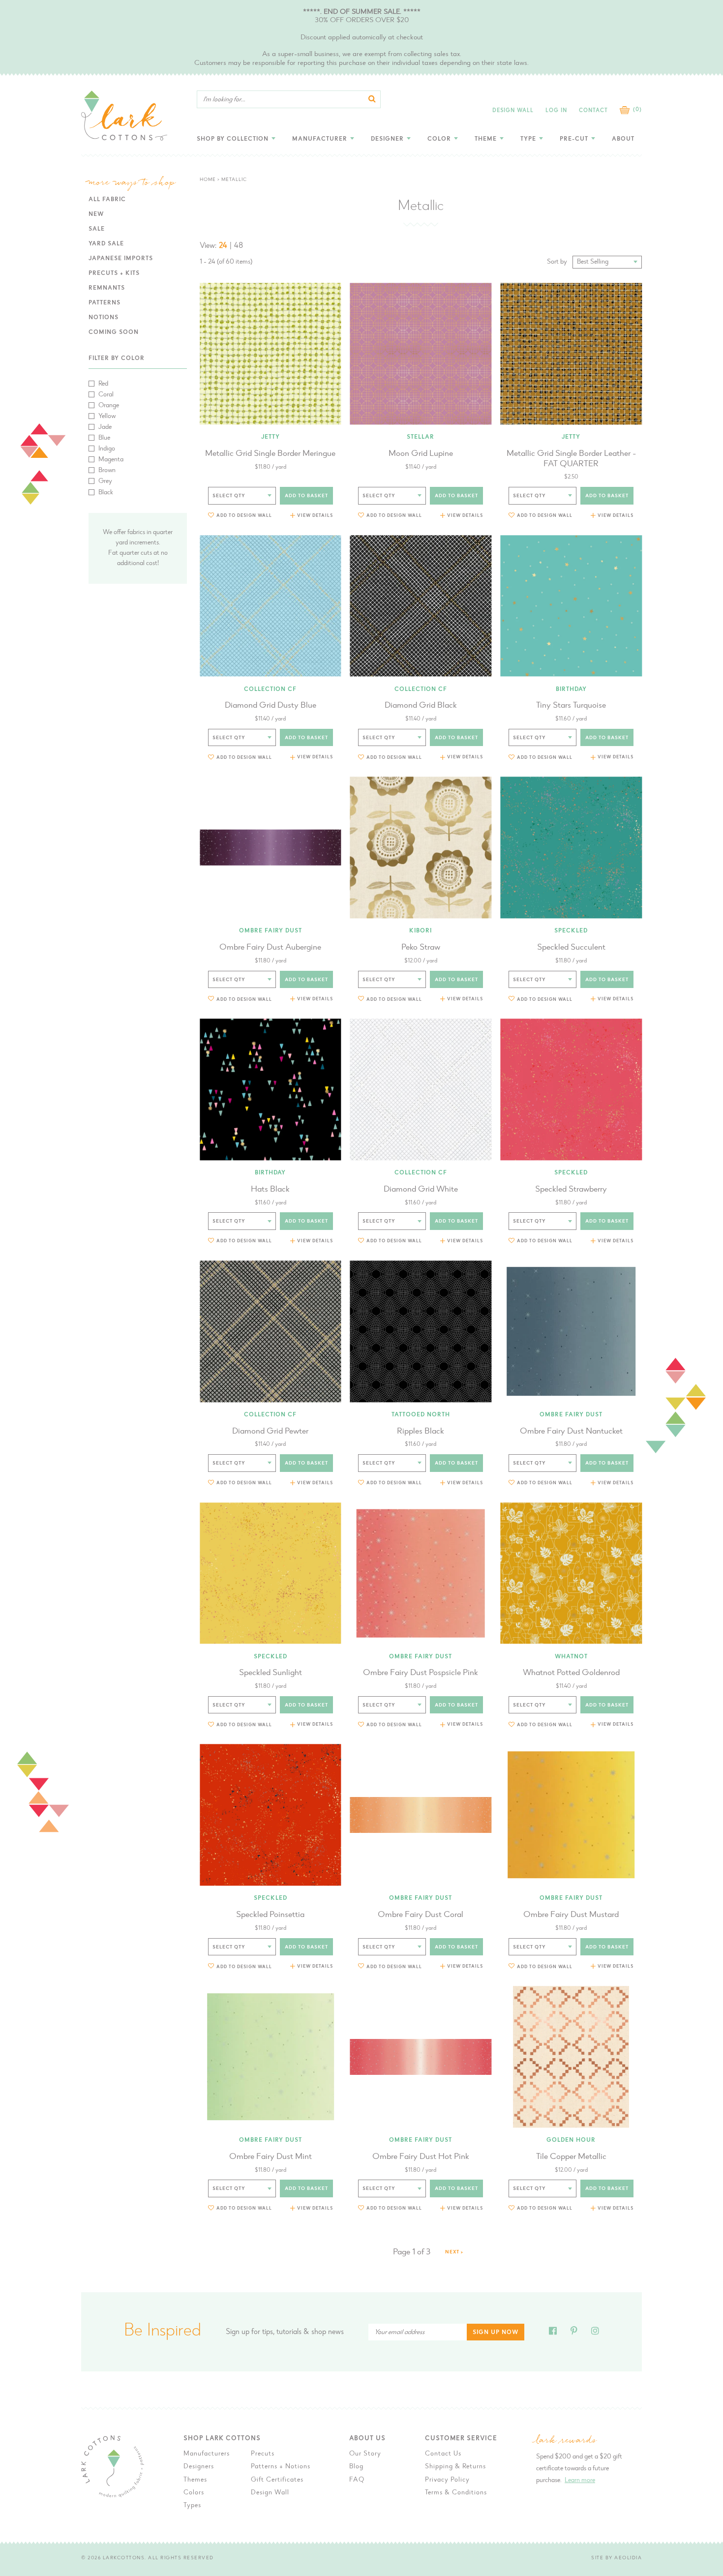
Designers (199, 2467)
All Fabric (107, 200)
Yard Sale (106, 244)
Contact (593, 111)
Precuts (263, 2454)
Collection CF (270, 689)
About (623, 139)
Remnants (107, 288)
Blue (104, 438)
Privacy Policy (447, 2480)
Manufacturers (207, 2454)
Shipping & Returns (455, 2467)
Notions (104, 318)
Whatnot (571, 1657)
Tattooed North (421, 1415)
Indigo (107, 449)
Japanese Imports (121, 259)
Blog (356, 2467)
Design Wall (513, 111)
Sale (97, 229)
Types (192, 2506)
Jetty (271, 437)
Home (208, 180)
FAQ (357, 2480)
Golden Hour (571, 2140)
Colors (194, 2493)
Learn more (580, 2481)
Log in (556, 111)
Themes (195, 2480)
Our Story (365, 2454)
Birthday (571, 689)
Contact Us (443, 2454)
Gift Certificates (277, 2480)
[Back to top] (672, 2041)
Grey (105, 481)
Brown (107, 471)
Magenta (111, 460)
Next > (454, 2252)
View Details (315, 516)
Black (106, 493)
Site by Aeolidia (617, 2558)
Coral (106, 395)
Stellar (421, 437)
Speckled (571, 931)
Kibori (421, 931)
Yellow (107, 417)
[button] (240, 515)
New (96, 214)
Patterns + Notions (281, 2467)
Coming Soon (114, 332)
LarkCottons (124, 2558)
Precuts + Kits (114, 273)
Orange (109, 406)
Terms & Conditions (456, 2493)
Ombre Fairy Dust (271, 931)
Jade (105, 427)
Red (103, 384)
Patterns (105, 303)
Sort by (557, 262)
